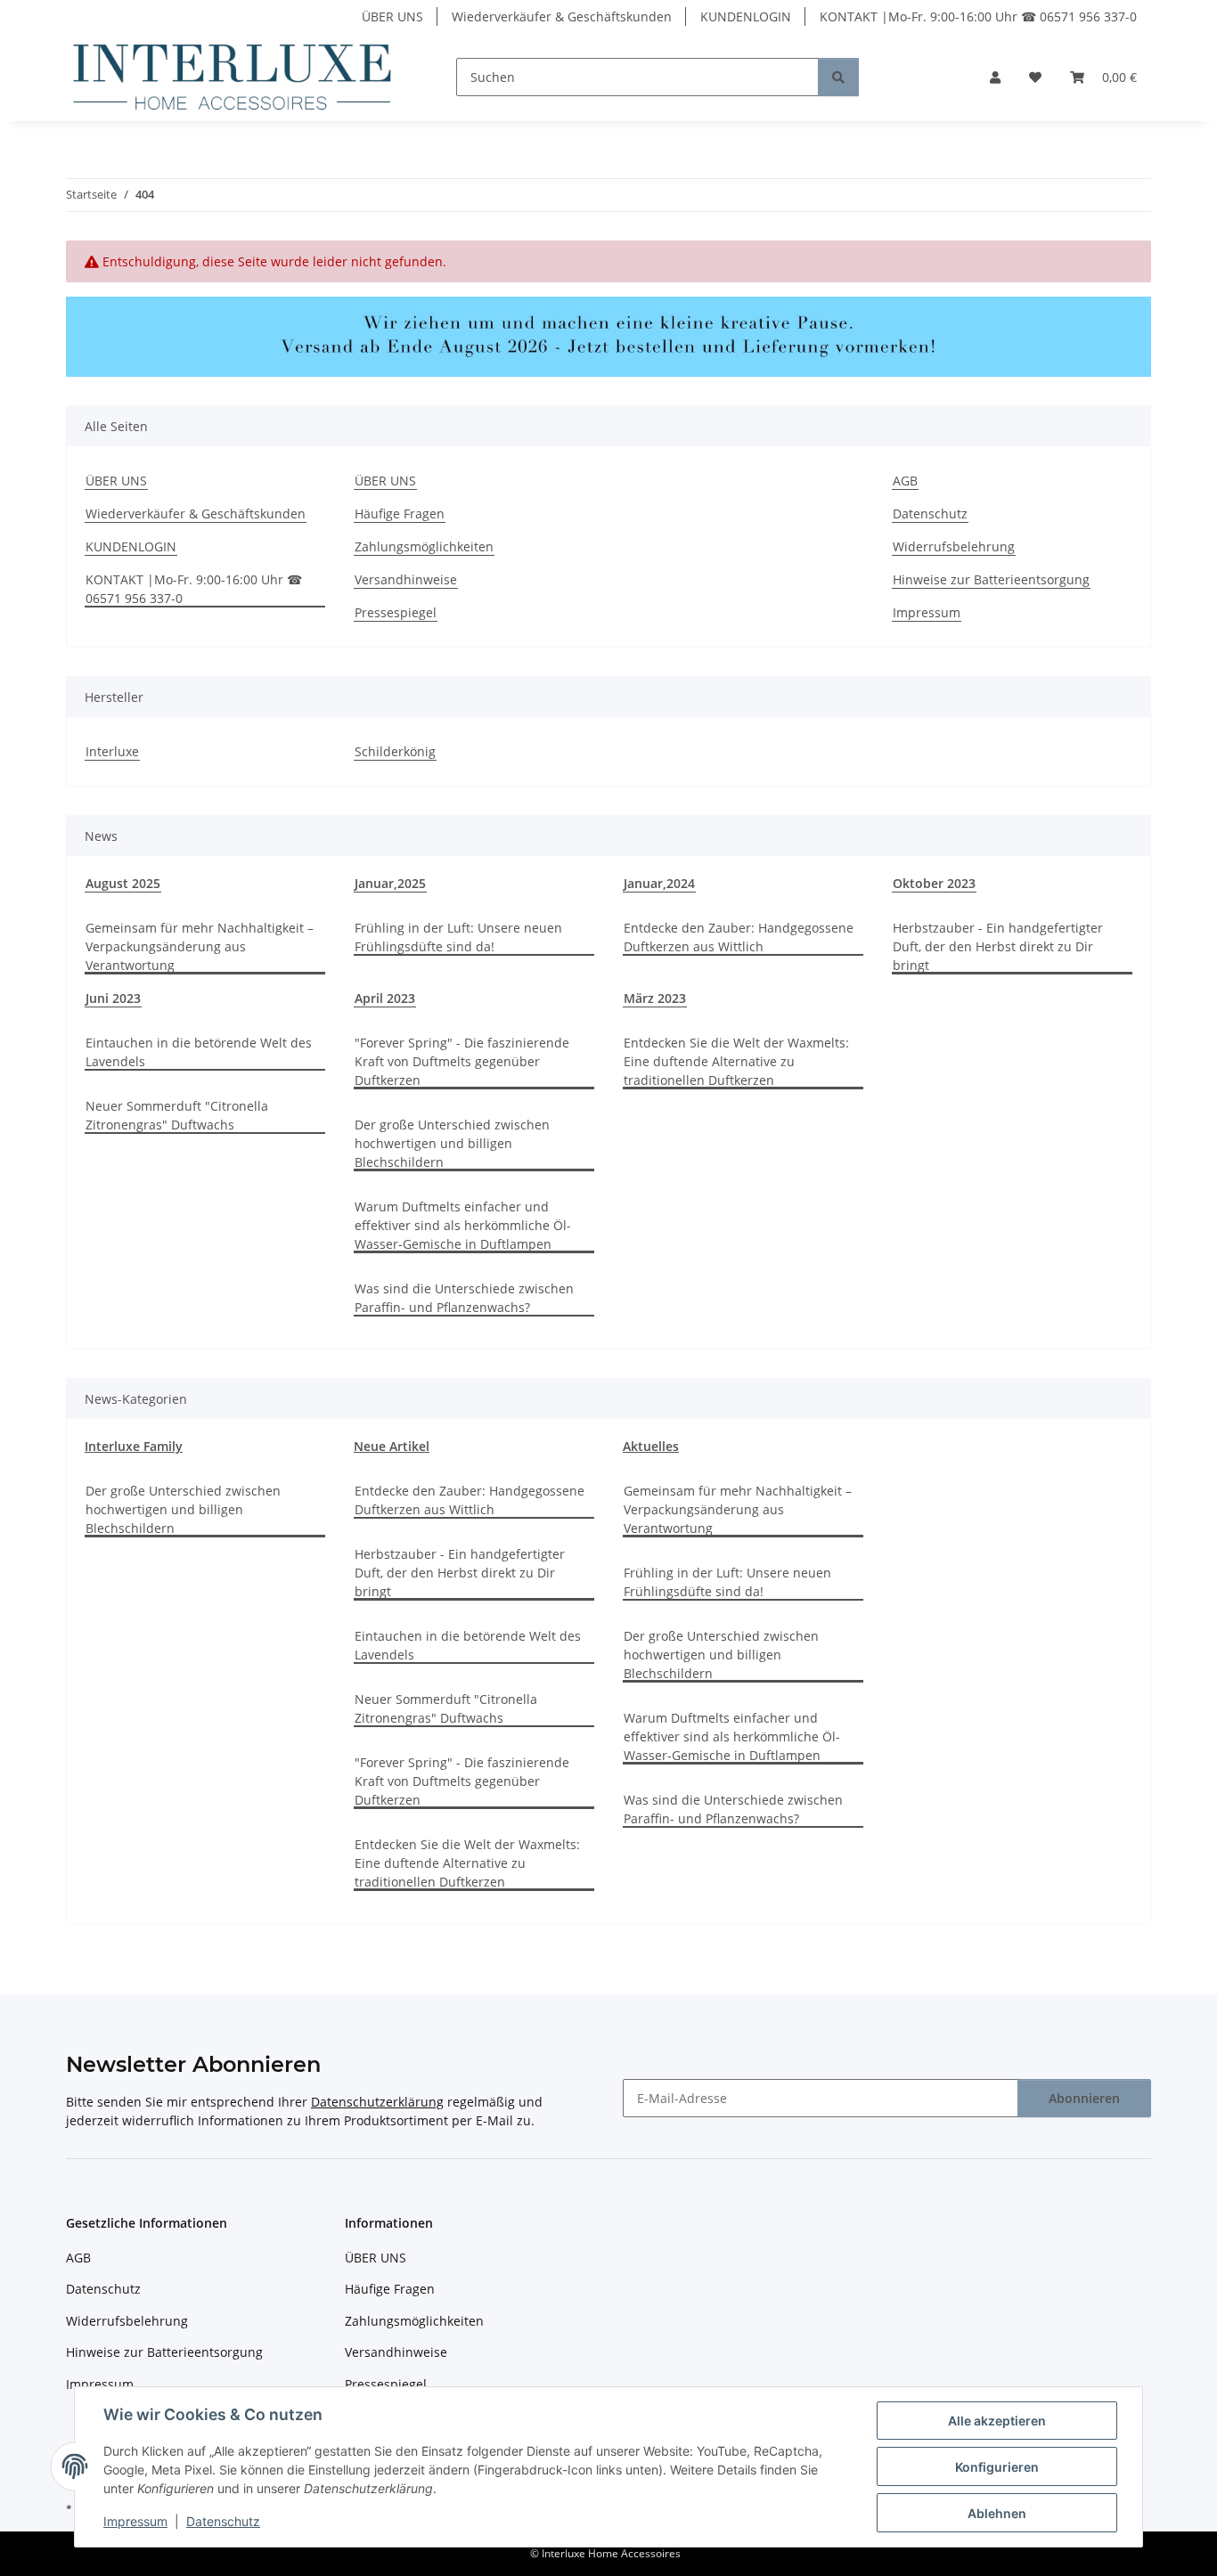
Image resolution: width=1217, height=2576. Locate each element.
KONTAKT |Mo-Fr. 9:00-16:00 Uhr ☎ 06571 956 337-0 (978, 16)
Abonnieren (1084, 2098)
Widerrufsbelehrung (954, 546)
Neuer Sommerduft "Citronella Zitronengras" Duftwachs (177, 1115)
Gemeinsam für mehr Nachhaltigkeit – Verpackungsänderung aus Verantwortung (200, 946)
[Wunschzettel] (1035, 77)
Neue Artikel (392, 1446)
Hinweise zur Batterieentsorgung (991, 579)
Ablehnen (997, 2513)
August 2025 (123, 883)
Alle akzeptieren (997, 2421)
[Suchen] (838, 77)
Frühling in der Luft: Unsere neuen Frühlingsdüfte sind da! (458, 937)
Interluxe (112, 751)
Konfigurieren (997, 2467)
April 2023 (385, 998)
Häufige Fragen (400, 514)
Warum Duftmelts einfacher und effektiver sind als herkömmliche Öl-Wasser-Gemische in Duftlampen (463, 1225)
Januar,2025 (390, 883)
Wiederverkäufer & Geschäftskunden (562, 16)
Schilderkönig (395, 751)
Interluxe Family (134, 1446)
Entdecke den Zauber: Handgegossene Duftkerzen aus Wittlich (739, 937)
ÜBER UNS (392, 16)
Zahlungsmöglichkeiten (424, 546)
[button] (995, 77)
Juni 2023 (113, 998)
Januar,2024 (659, 883)
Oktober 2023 (934, 883)
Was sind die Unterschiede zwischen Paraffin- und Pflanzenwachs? (464, 1298)
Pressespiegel (396, 612)
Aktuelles (651, 1446)
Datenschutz (223, 2521)
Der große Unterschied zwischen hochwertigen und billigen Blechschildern (452, 1143)
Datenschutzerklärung (377, 2102)
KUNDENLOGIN (746, 16)
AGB (905, 481)
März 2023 (655, 998)
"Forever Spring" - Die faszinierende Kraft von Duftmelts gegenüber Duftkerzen (462, 1061)
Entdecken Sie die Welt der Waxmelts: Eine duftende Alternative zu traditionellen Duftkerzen (736, 1061)
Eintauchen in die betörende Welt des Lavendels (199, 1052)
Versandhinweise (406, 579)
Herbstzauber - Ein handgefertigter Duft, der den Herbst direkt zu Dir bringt (998, 946)
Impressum (135, 2521)
